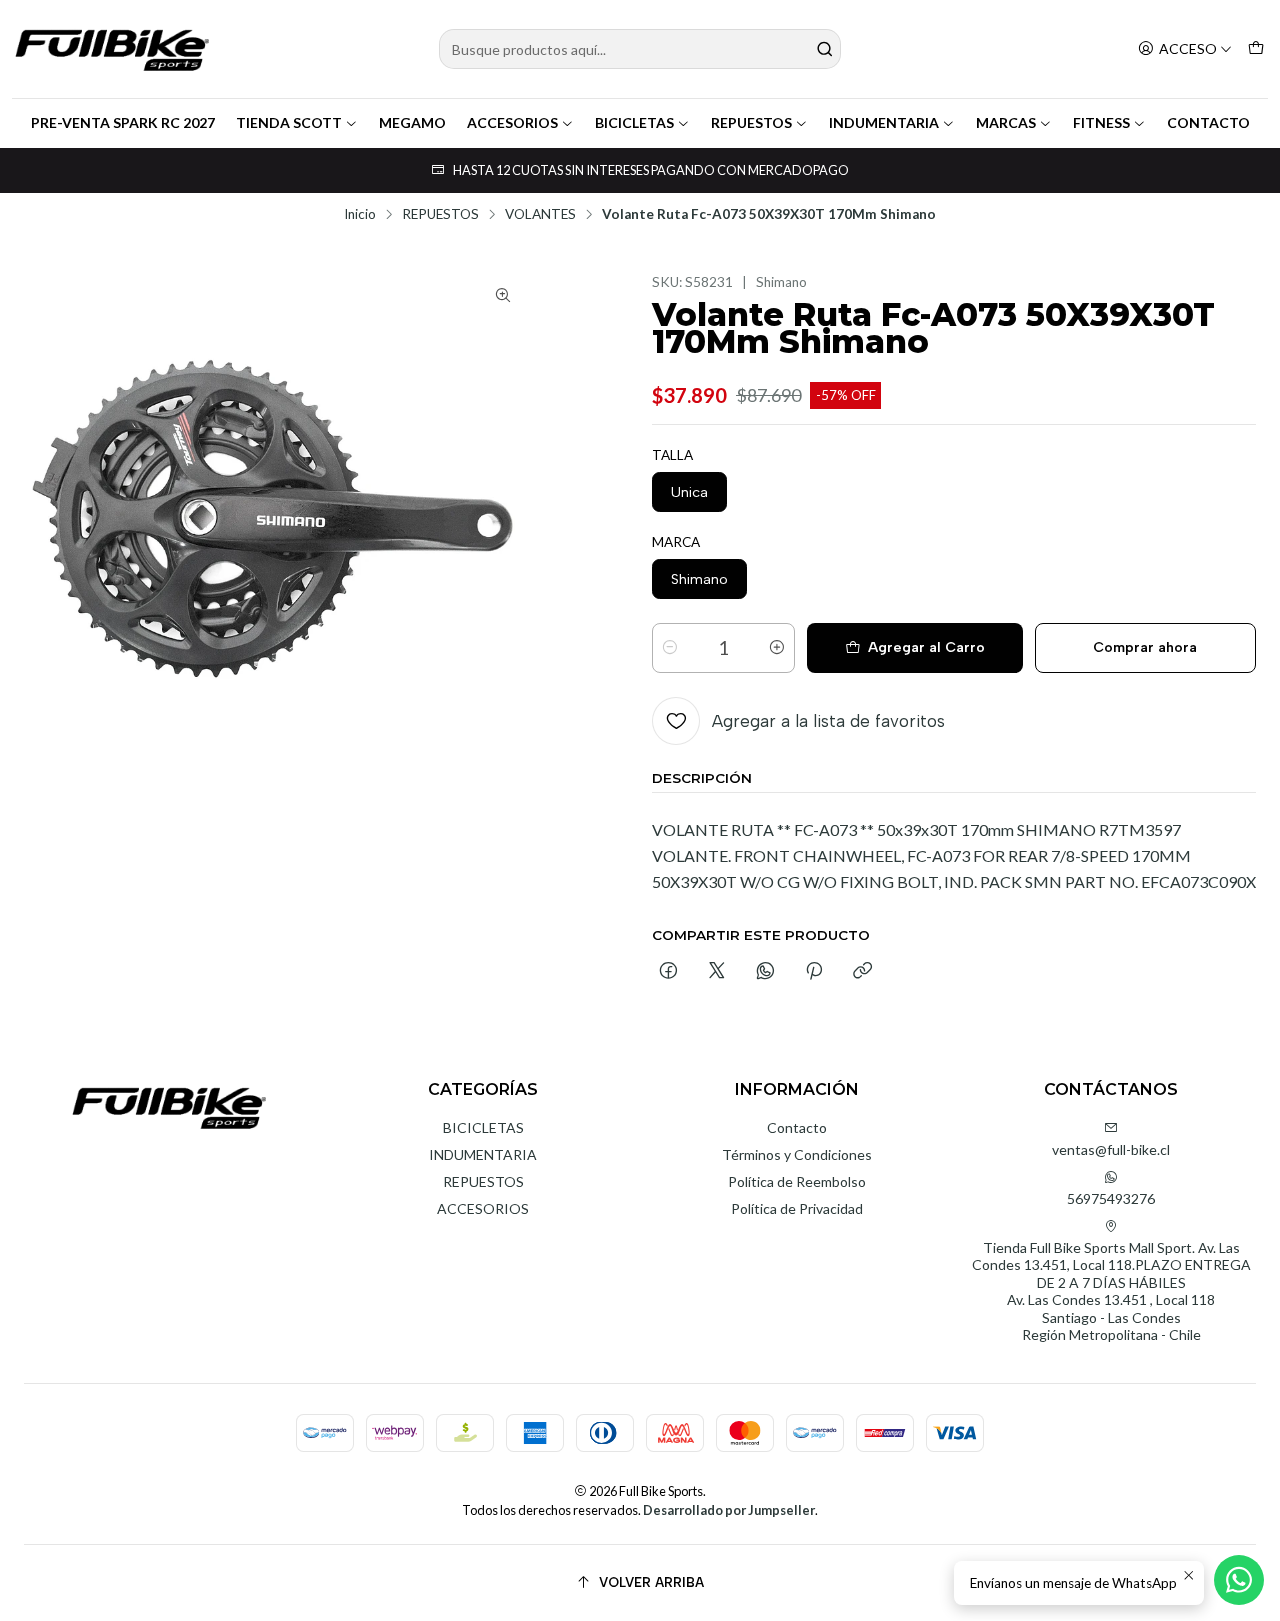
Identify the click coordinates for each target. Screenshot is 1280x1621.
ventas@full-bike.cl (1111, 1149)
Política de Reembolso (797, 1181)
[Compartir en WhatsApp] (765, 972)
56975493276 (1111, 1198)
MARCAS (1006, 122)
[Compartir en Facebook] (668, 972)
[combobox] (640, 49)
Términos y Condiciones (797, 1154)
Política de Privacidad (797, 1208)
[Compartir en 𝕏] (717, 972)
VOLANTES (540, 215)
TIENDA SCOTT (289, 122)
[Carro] (1256, 49)
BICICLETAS (634, 122)
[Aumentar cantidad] (777, 648)
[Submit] (824, 49)
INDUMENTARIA (884, 122)
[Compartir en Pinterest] (814, 972)
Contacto (797, 1127)
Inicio (360, 215)
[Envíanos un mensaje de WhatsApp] (1239, 1580)
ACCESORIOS (512, 122)
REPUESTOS (751, 122)
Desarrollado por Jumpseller (729, 1510)
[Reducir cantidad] (670, 648)
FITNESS (1101, 122)
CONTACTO (1208, 122)
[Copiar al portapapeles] (862, 972)
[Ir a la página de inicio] (112, 49)
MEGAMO (412, 122)
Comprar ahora (1145, 647)
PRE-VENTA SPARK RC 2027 (123, 122)
